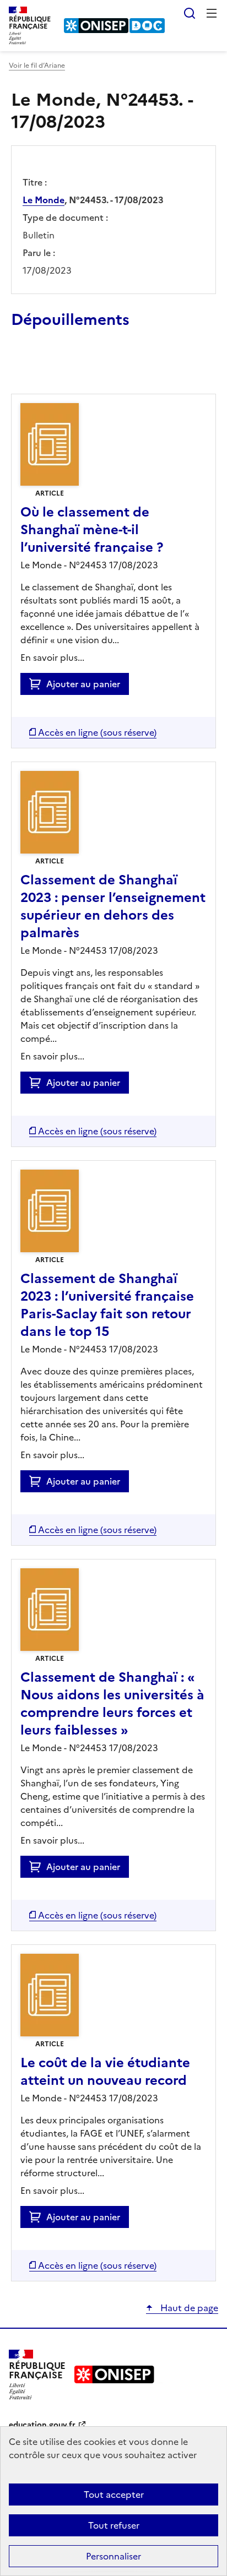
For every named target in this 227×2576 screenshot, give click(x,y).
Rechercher (190, 13)
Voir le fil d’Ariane (37, 66)
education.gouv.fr (42, 2425)
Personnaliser (113, 2556)
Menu (212, 13)
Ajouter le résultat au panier (83, 368)
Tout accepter (114, 2495)
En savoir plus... (52, 657)
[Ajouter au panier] (38, 684)
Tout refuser (114, 2525)
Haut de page (188, 2308)
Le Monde (44, 200)
